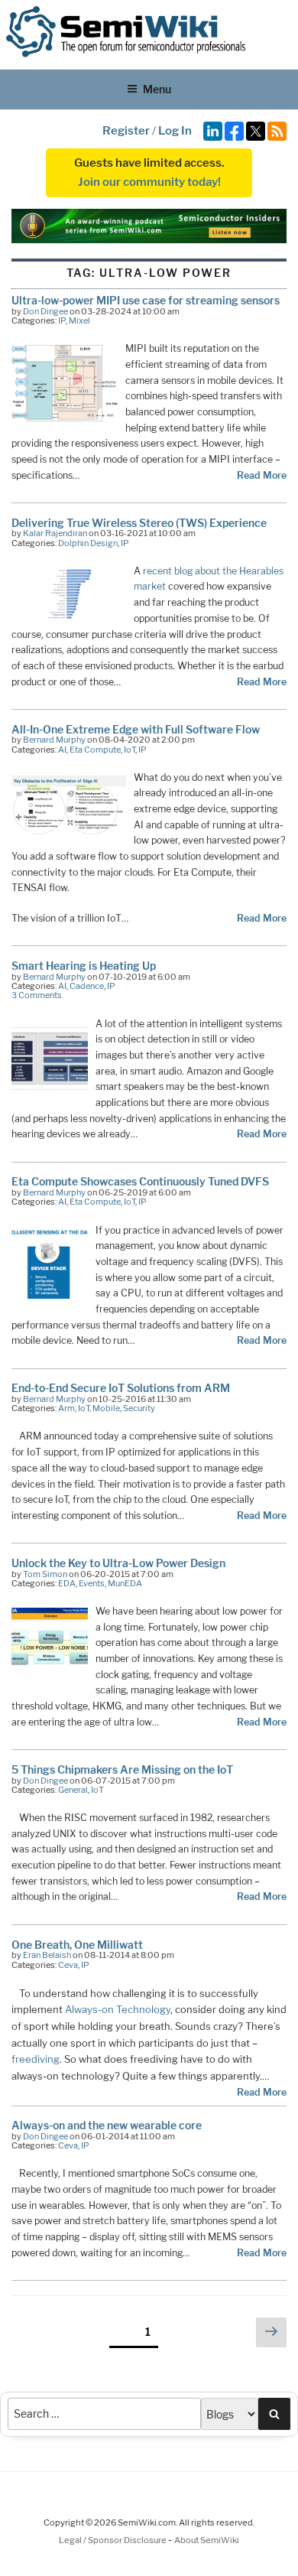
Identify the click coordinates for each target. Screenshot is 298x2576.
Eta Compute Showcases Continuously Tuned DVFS (140, 1181)
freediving (36, 2059)
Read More (262, 475)
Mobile (106, 1408)
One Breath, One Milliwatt (77, 1945)
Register (126, 131)
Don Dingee (45, 311)
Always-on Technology (118, 2009)
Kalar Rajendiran (55, 533)
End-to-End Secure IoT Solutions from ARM (121, 1388)
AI (62, 750)
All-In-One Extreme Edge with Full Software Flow (136, 729)
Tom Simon (45, 1574)
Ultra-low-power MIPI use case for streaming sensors (146, 300)
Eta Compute (95, 750)
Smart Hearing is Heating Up (84, 966)
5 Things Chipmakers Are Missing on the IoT (122, 1769)
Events (92, 1583)
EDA (67, 1583)
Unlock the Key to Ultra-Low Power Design (118, 1563)
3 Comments (37, 995)
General (73, 1790)
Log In (175, 131)
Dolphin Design (88, 543)
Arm (66, 1408)
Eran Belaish (47, 1955)
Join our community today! (149, 182)
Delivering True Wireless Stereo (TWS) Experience (139, 523)
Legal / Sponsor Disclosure (113, 2540)
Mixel (79, 320)
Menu (157, 89)
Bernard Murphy (54, 740)
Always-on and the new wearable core (107, 2125)
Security (139, 1408)
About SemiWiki (207, 2540)
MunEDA (125, 1583)
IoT (130, 750)
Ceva (68, 1965)
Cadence (87, 986)
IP (62, 320)
